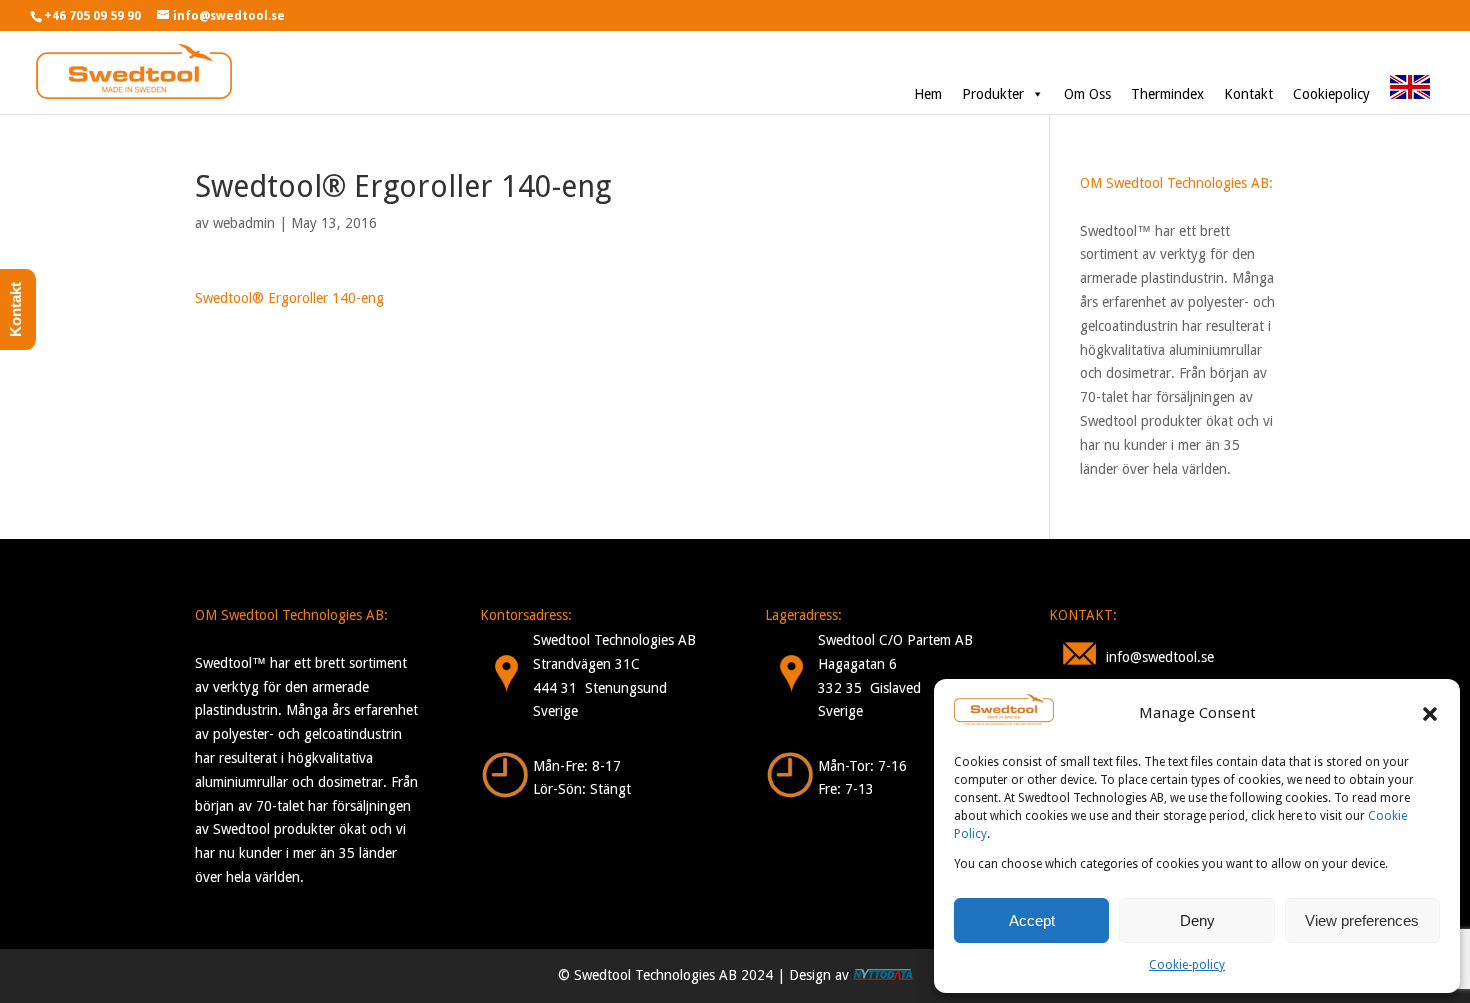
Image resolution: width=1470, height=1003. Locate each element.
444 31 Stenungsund (600, 688)
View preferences (1362, 920)
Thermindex (1167, 94)
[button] (1430, 714)
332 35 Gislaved (869, 688)
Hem (928, 94)
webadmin (244, 223)
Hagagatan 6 (857, 664)
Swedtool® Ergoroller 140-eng (289, 298)
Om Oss (1087, 94)
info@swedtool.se (1160, 657)
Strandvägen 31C (586, 664)
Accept (1032, 920)
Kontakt (1248, 94)
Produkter (993, 94)
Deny (1197, 920)
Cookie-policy (1187, 965)
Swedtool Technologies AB (614, 640)
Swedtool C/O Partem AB (895, 640)
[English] (1410, 94)
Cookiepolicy (1331, 94)
